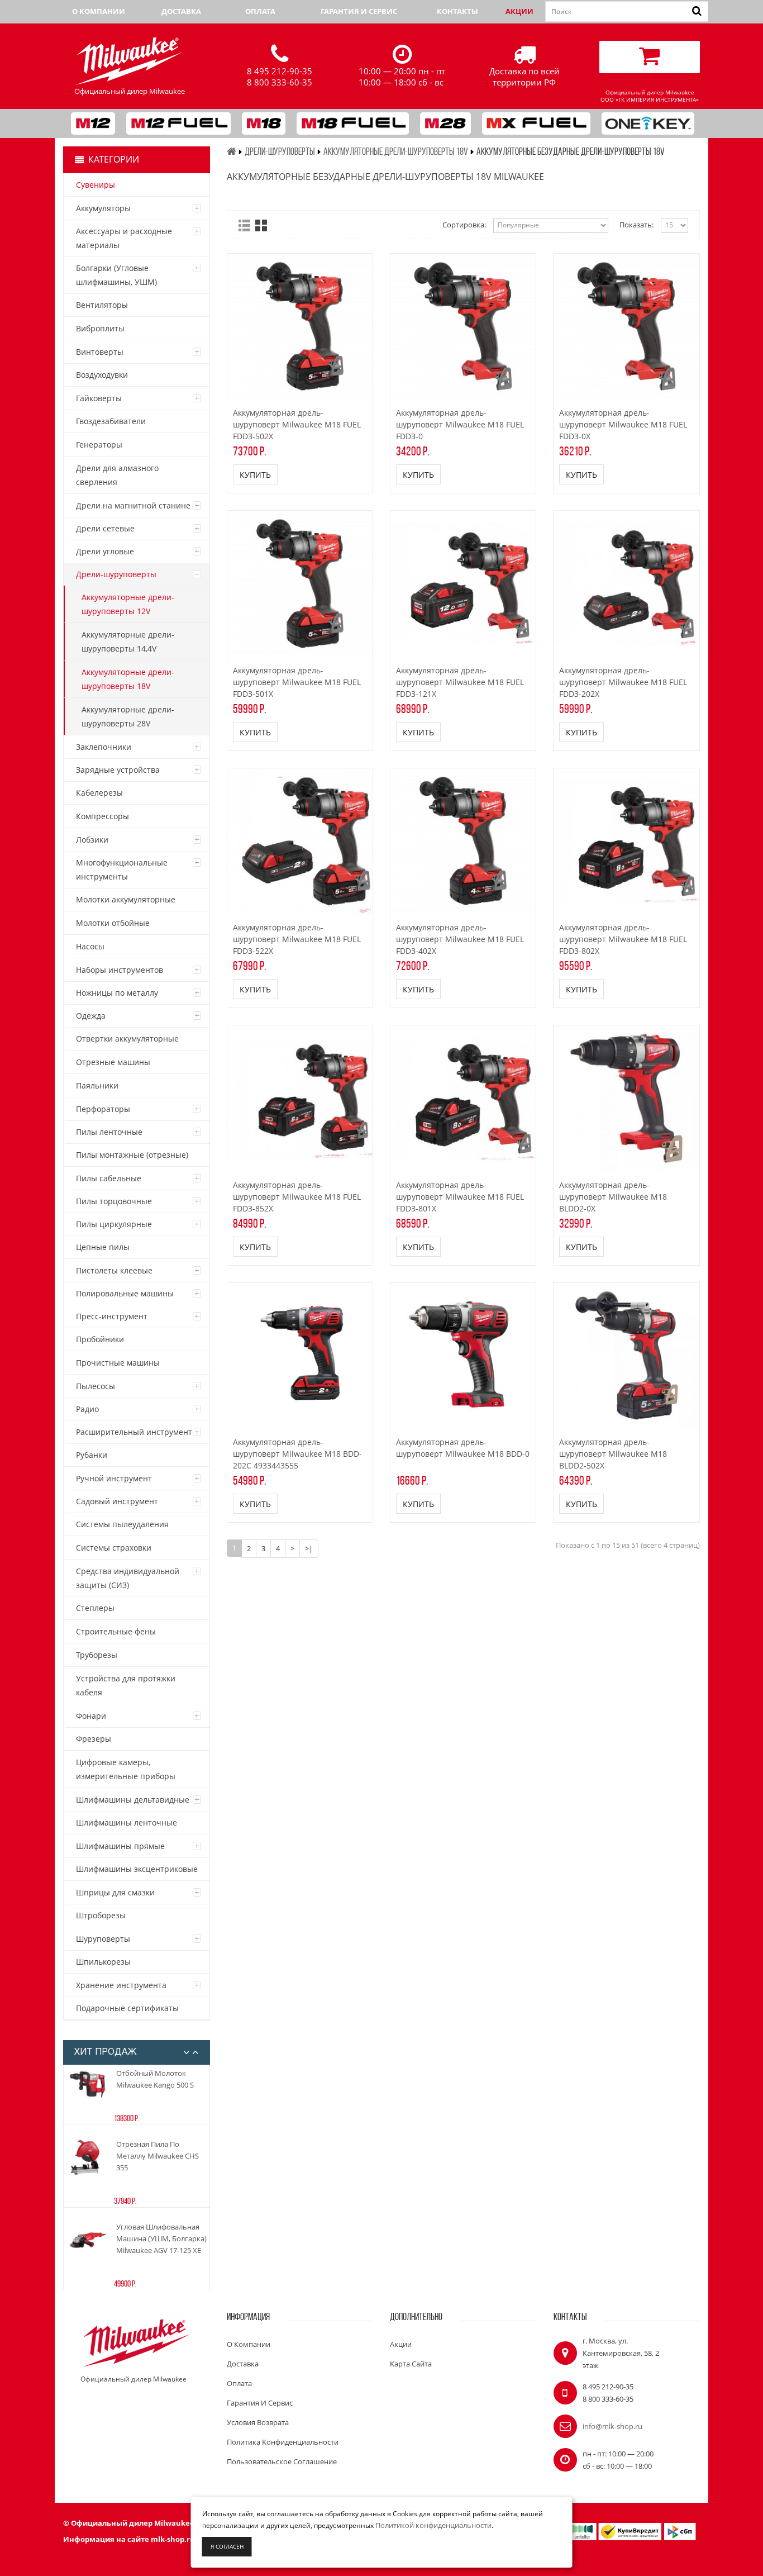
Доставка (181, 11)
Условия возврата (258, 2422)
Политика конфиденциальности (283, 2442)
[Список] (244, 225)
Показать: (636, 225)
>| (309, 1548)
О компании (99, 11)
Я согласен (227, 2546)
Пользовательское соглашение (282, 2461)
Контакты (457, 11)
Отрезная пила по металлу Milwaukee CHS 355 (158, 2156)
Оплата (260, 11)
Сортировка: (464, 225)
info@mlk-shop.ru (612, 2426)
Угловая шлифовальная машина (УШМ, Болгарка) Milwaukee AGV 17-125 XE (161, 2238)
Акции (519, 11)
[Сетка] (261, 225)
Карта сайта (411, 2364)
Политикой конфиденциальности (433, 2525)
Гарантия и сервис (359, 11)
